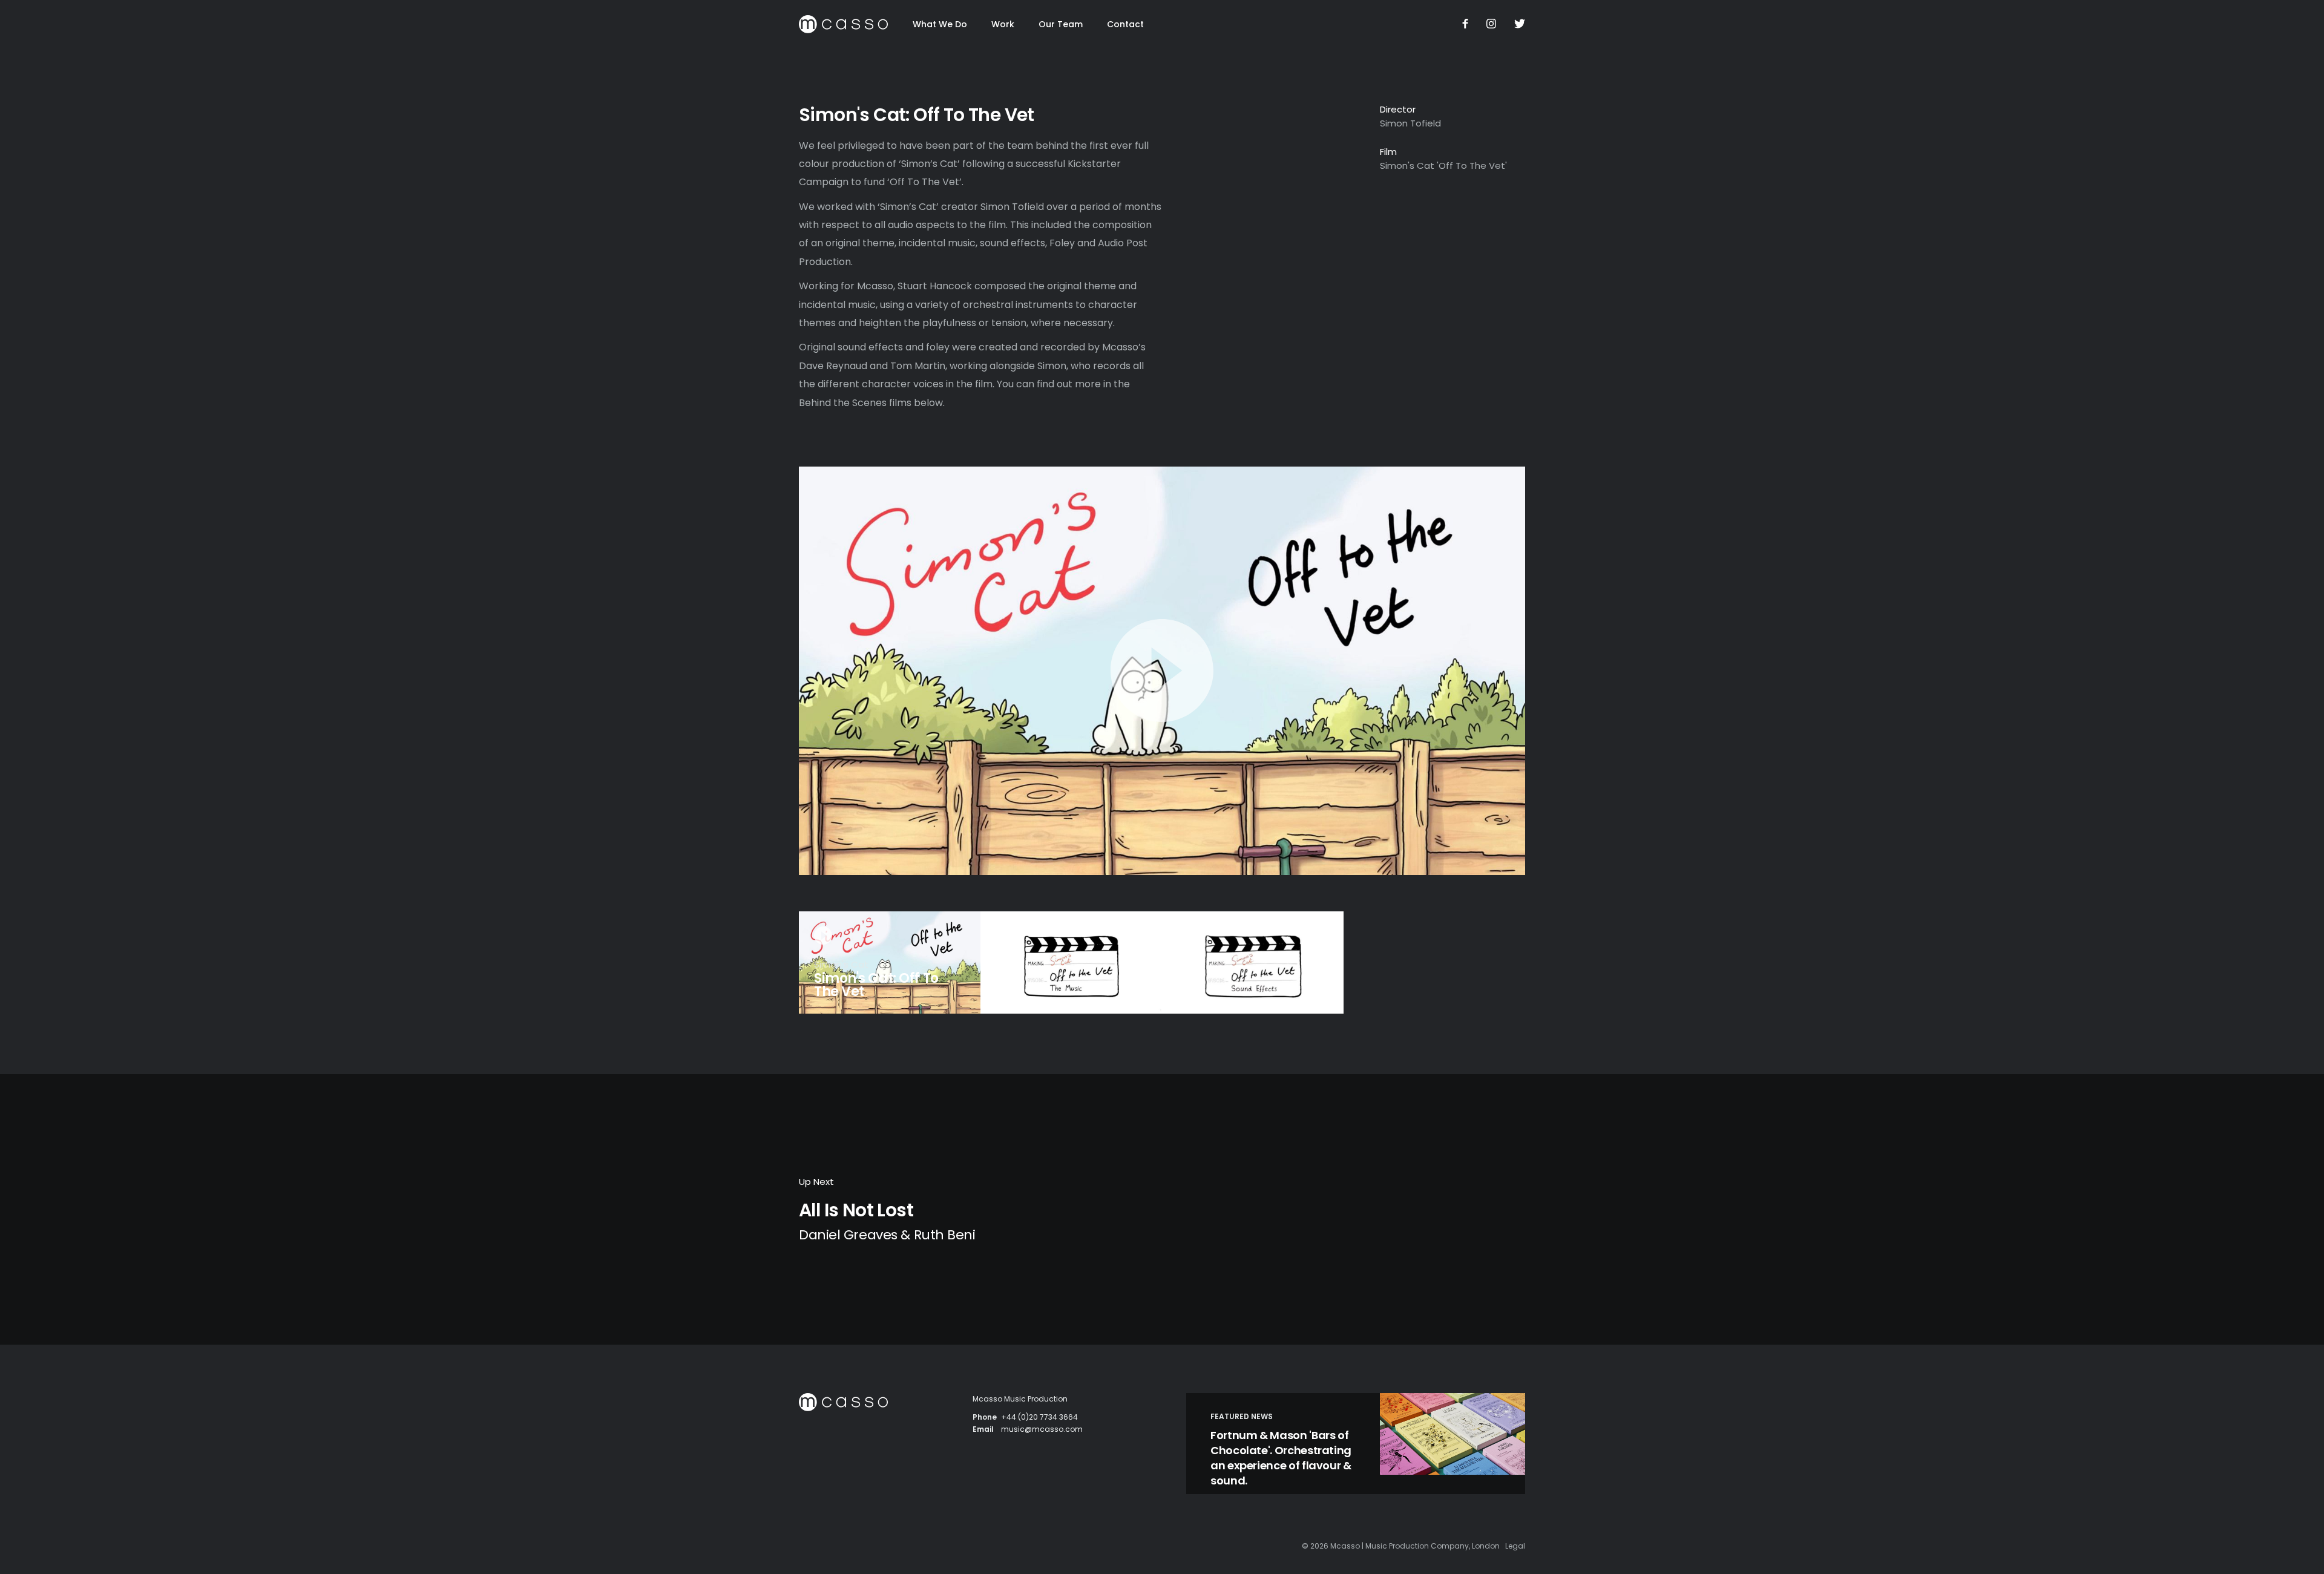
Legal (1515, 1546)
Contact (1125, 24)
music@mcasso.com (1042, 1429)
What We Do (940, 24)
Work (1003, 24)
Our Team (1061, 24)
